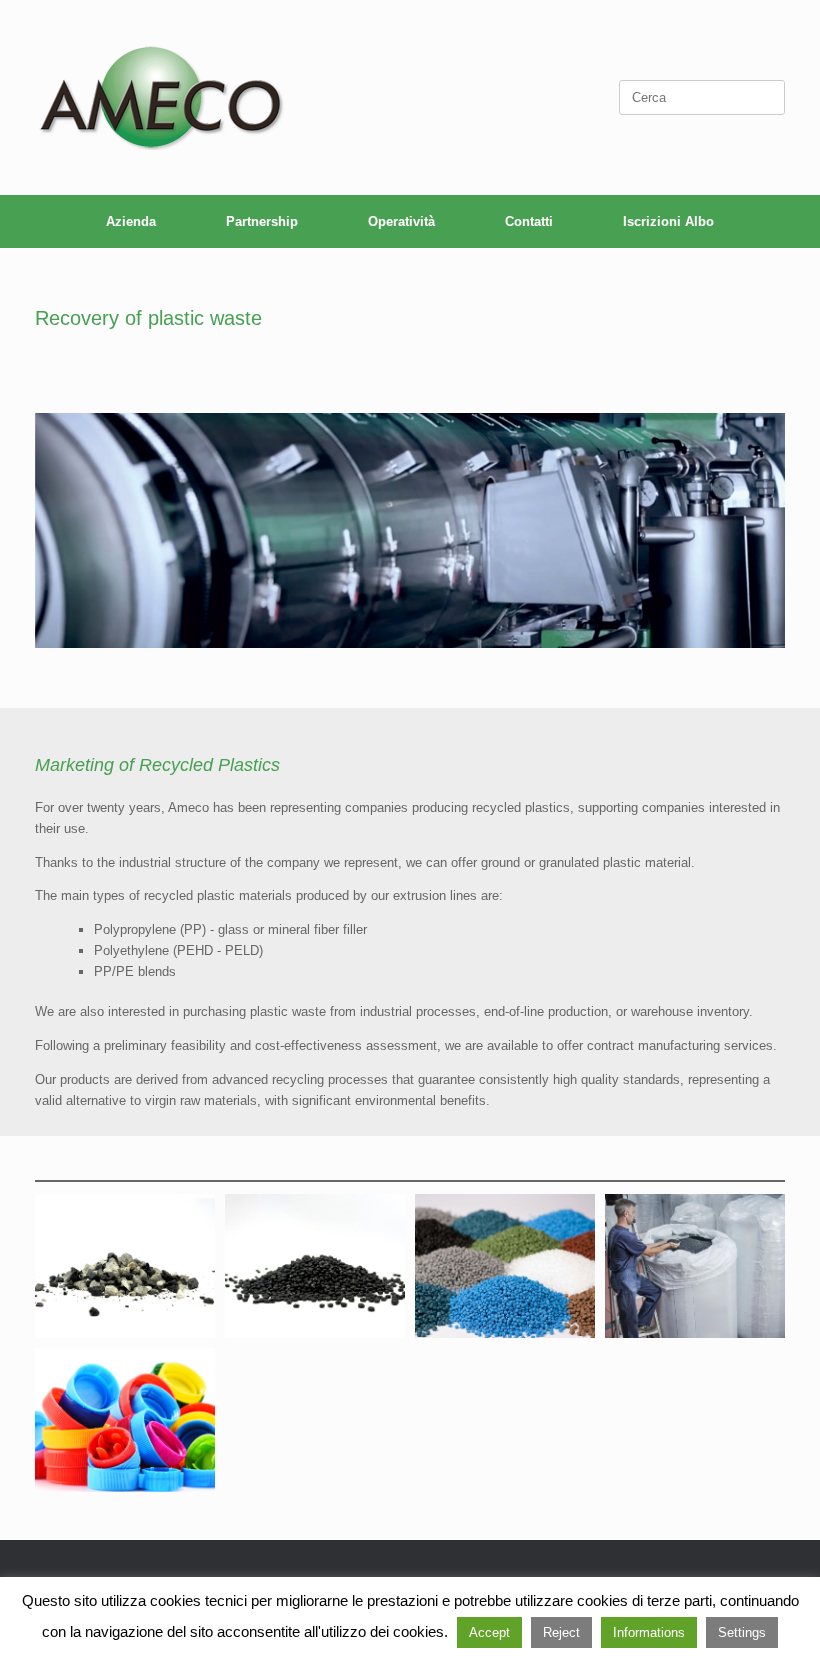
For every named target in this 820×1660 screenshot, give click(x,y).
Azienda (131, 221)
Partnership (262, 221)
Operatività (401, 221)
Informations (649, 1632)
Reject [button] (561, 1632)
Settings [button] (742, 1632)
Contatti (529, 221)
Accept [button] (489, 1632)
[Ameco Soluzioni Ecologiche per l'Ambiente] (160, 97)
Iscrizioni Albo (668, 221)
